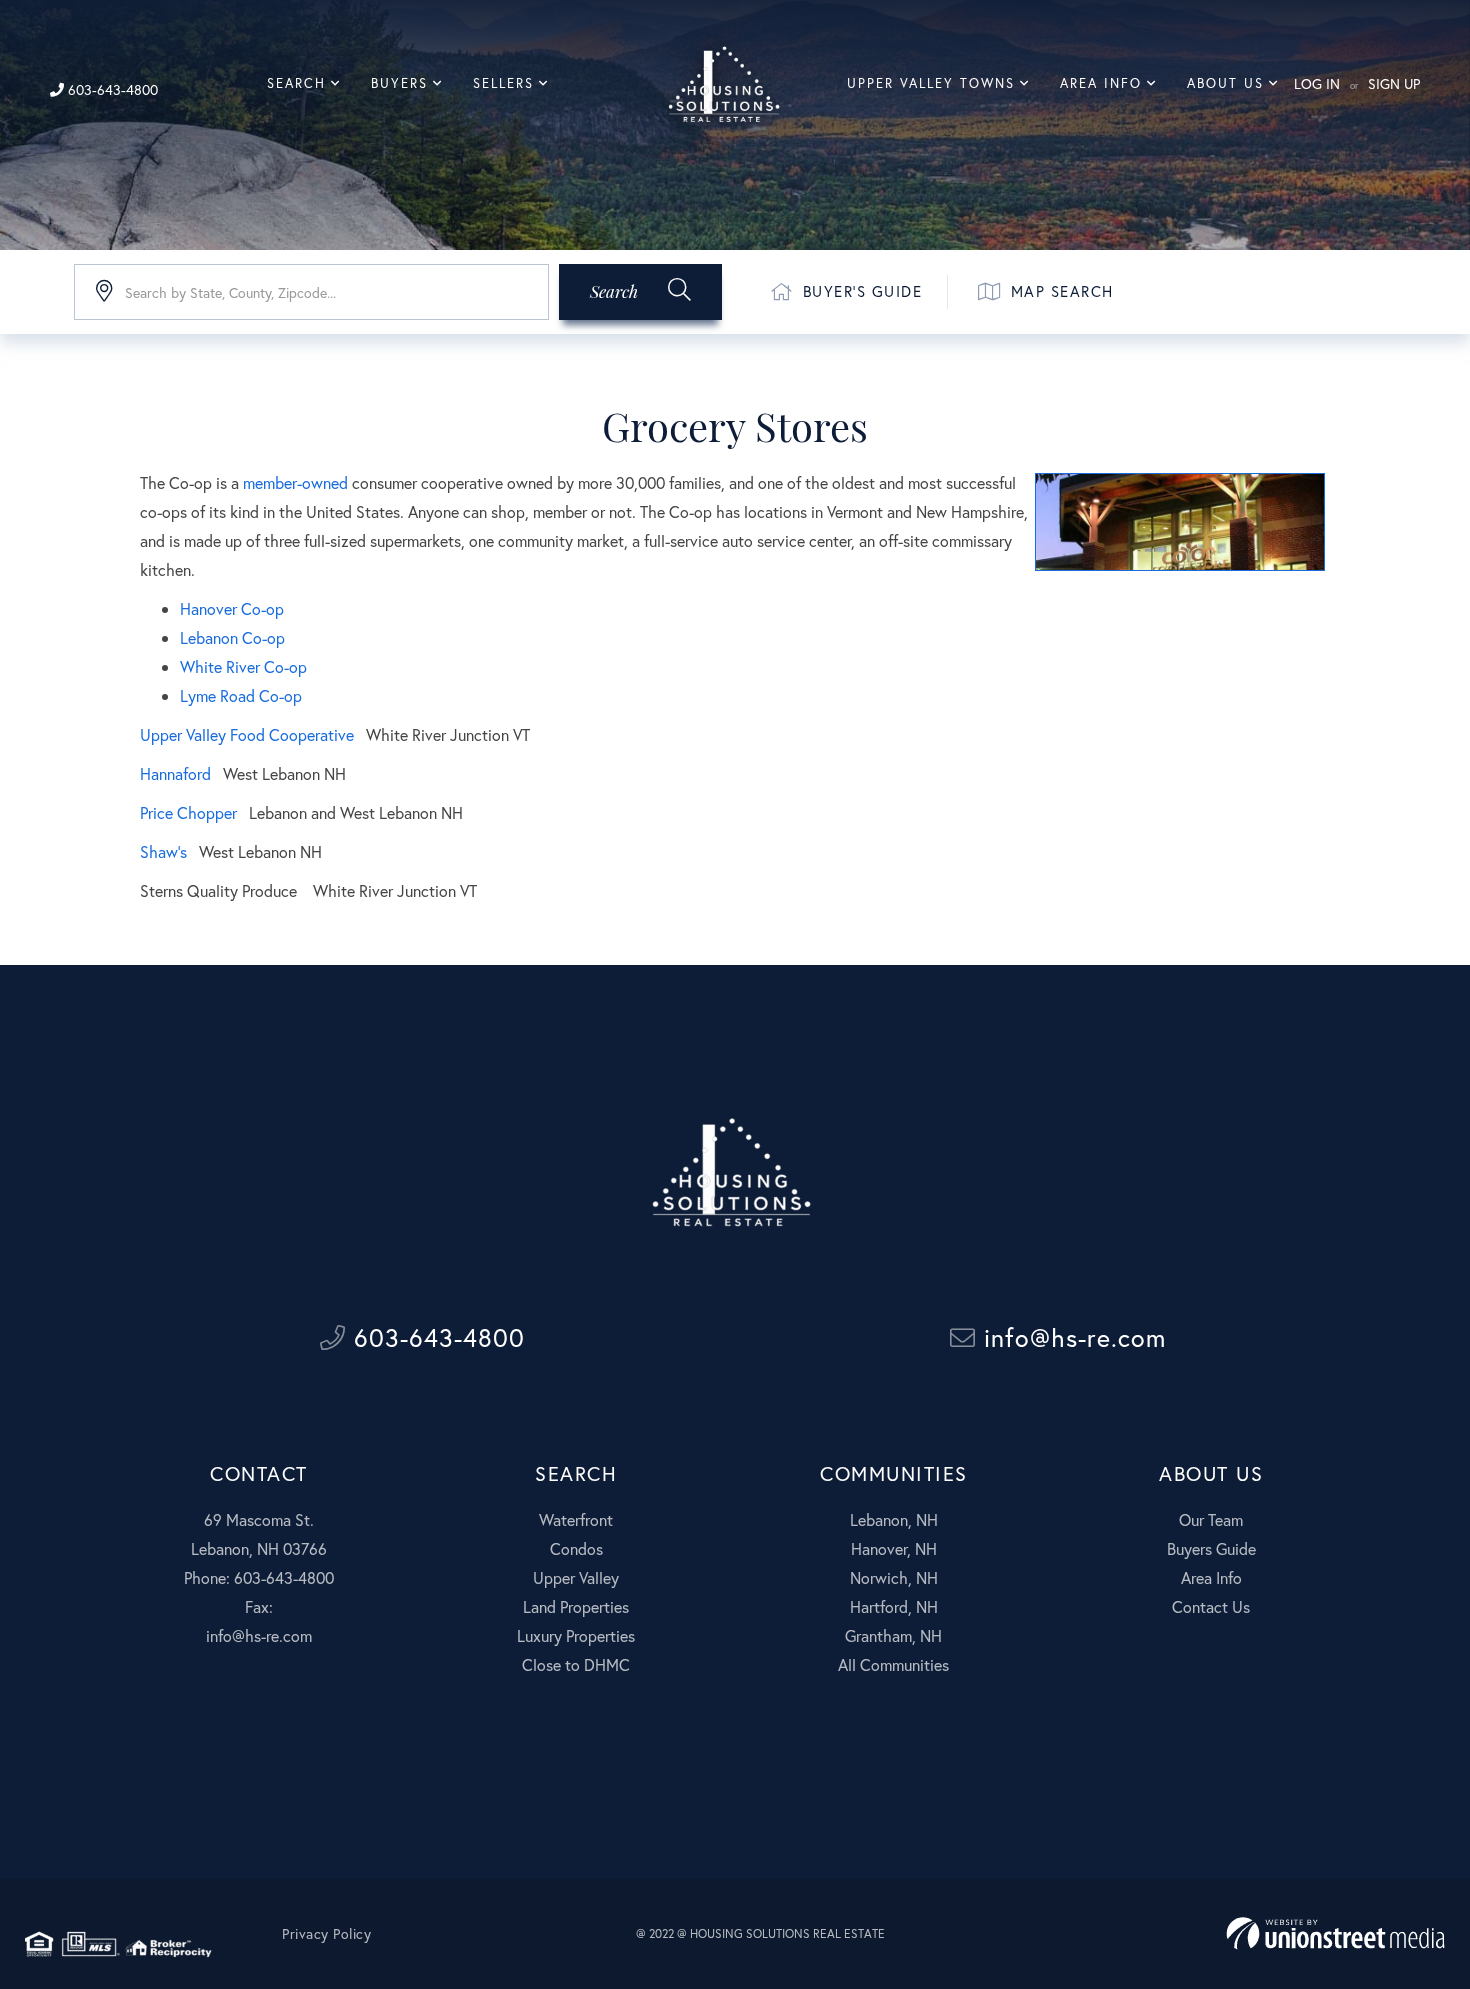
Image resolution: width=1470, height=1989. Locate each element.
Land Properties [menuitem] (576, 1606)
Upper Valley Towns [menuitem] (931, 83)
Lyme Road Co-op (241, 695)
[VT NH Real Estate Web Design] (1335, 1933)
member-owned (295, 482)
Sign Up (1394, 83)
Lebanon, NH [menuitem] (894, 1519)
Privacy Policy (326, 1934)
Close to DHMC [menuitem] (576, 1664)
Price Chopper (188, 812)
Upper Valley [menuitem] (576, 1577)
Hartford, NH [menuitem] (894, 1606)
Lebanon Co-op (232, 637)
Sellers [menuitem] (503, 83)
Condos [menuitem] (576, 1548)
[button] (640, 292)
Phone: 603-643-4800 (259, 1577)
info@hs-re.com (1071, 1337)
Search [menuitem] (296, 83)
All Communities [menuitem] (893, 1664)
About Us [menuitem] (1225, 83)
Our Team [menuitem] (1211, 1519)
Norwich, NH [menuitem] (894, 1577)
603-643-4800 (111, 89)
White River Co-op (243, 666)
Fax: (259, 1606)
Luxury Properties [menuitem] (576, 1635)
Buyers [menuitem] (399, 83)
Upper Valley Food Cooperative (249, 734)
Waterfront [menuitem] (576, 1519)
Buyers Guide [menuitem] (1211, 1548)
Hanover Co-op (232, 608)
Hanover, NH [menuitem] (894, 1548)
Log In (1317, 83)
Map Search (1062, 291)
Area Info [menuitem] (1101, 83)
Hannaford (175, 773)
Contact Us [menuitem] (1211, 1606)
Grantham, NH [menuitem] (893, 1635)
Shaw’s (163, 851)
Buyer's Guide (863, 291)
